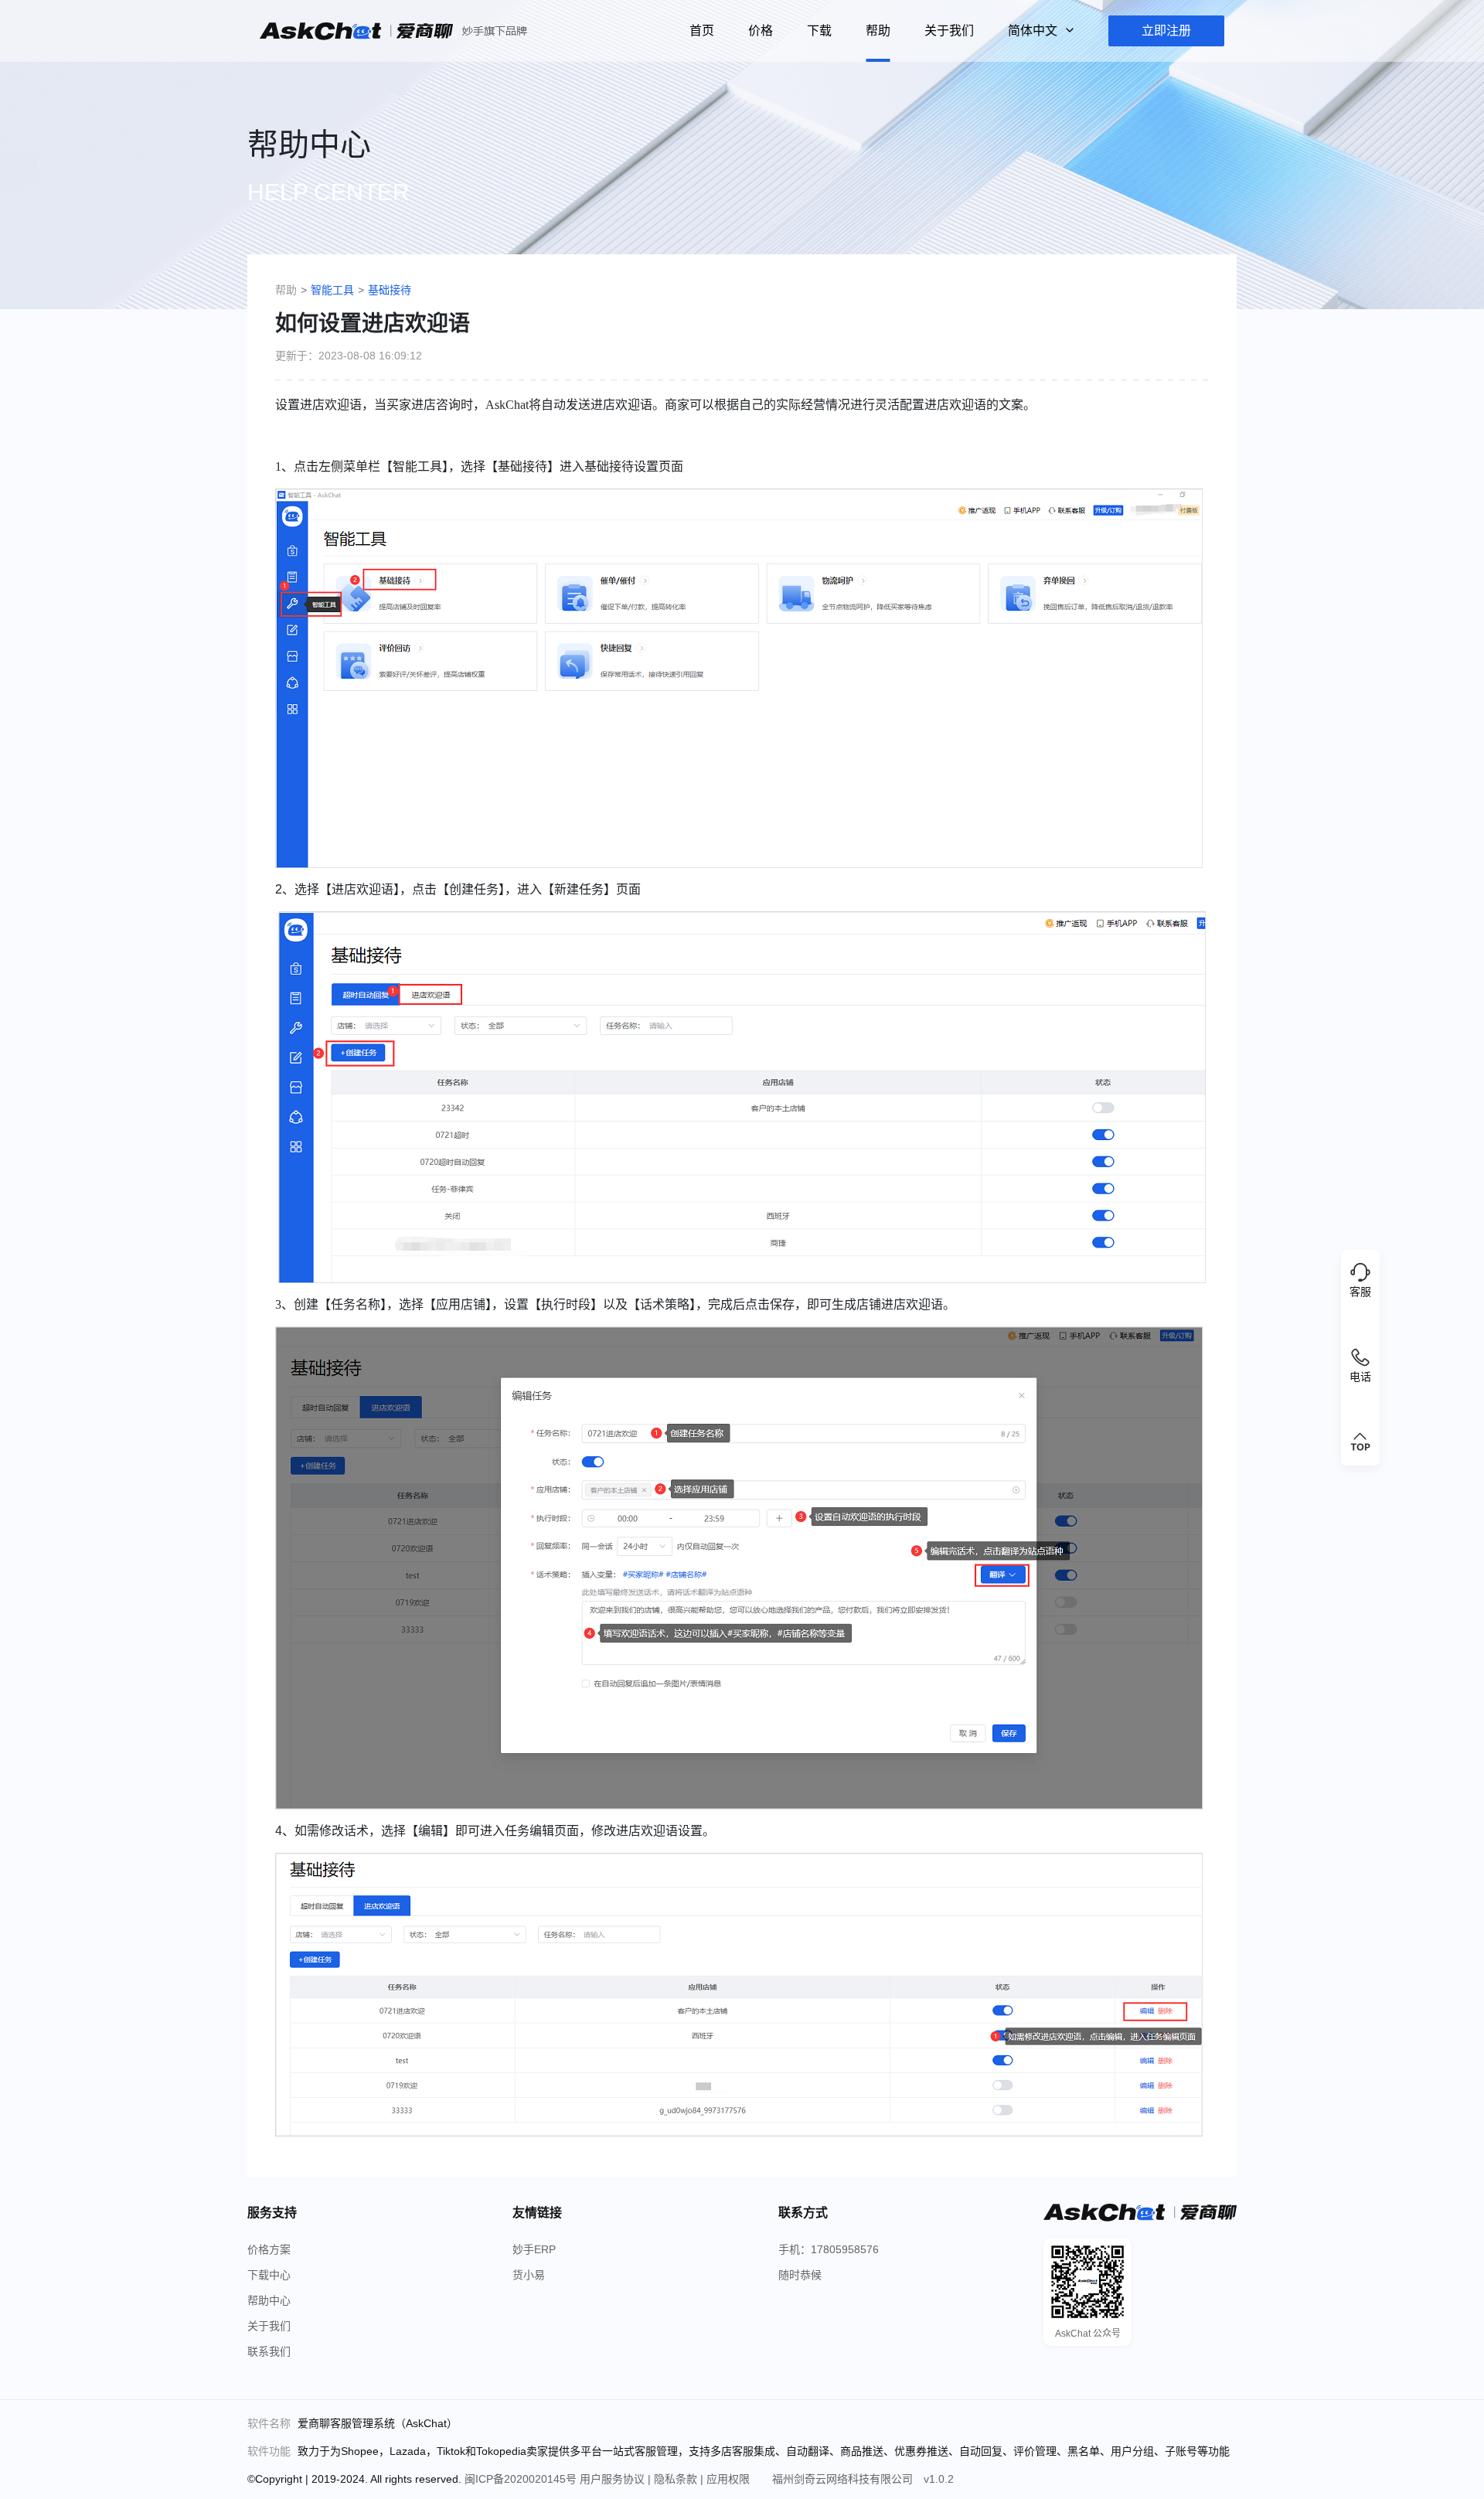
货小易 (529, 2275)
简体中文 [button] (1034, 31)
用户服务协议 (614, 2479)
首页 (702, 31)
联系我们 (269, 2351)
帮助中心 (269, 2300)
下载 (819, 31)
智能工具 (332, 290)
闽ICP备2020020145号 (522, 2479)
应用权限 (730, 2479)
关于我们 (949, 31)
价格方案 (269, 2249)
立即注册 (1166, 31)
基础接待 (390, 290)
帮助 (878, 31)
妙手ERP (534, 2249)
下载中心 (269, 2275)
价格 (761, 31)
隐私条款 (677, 2479)
